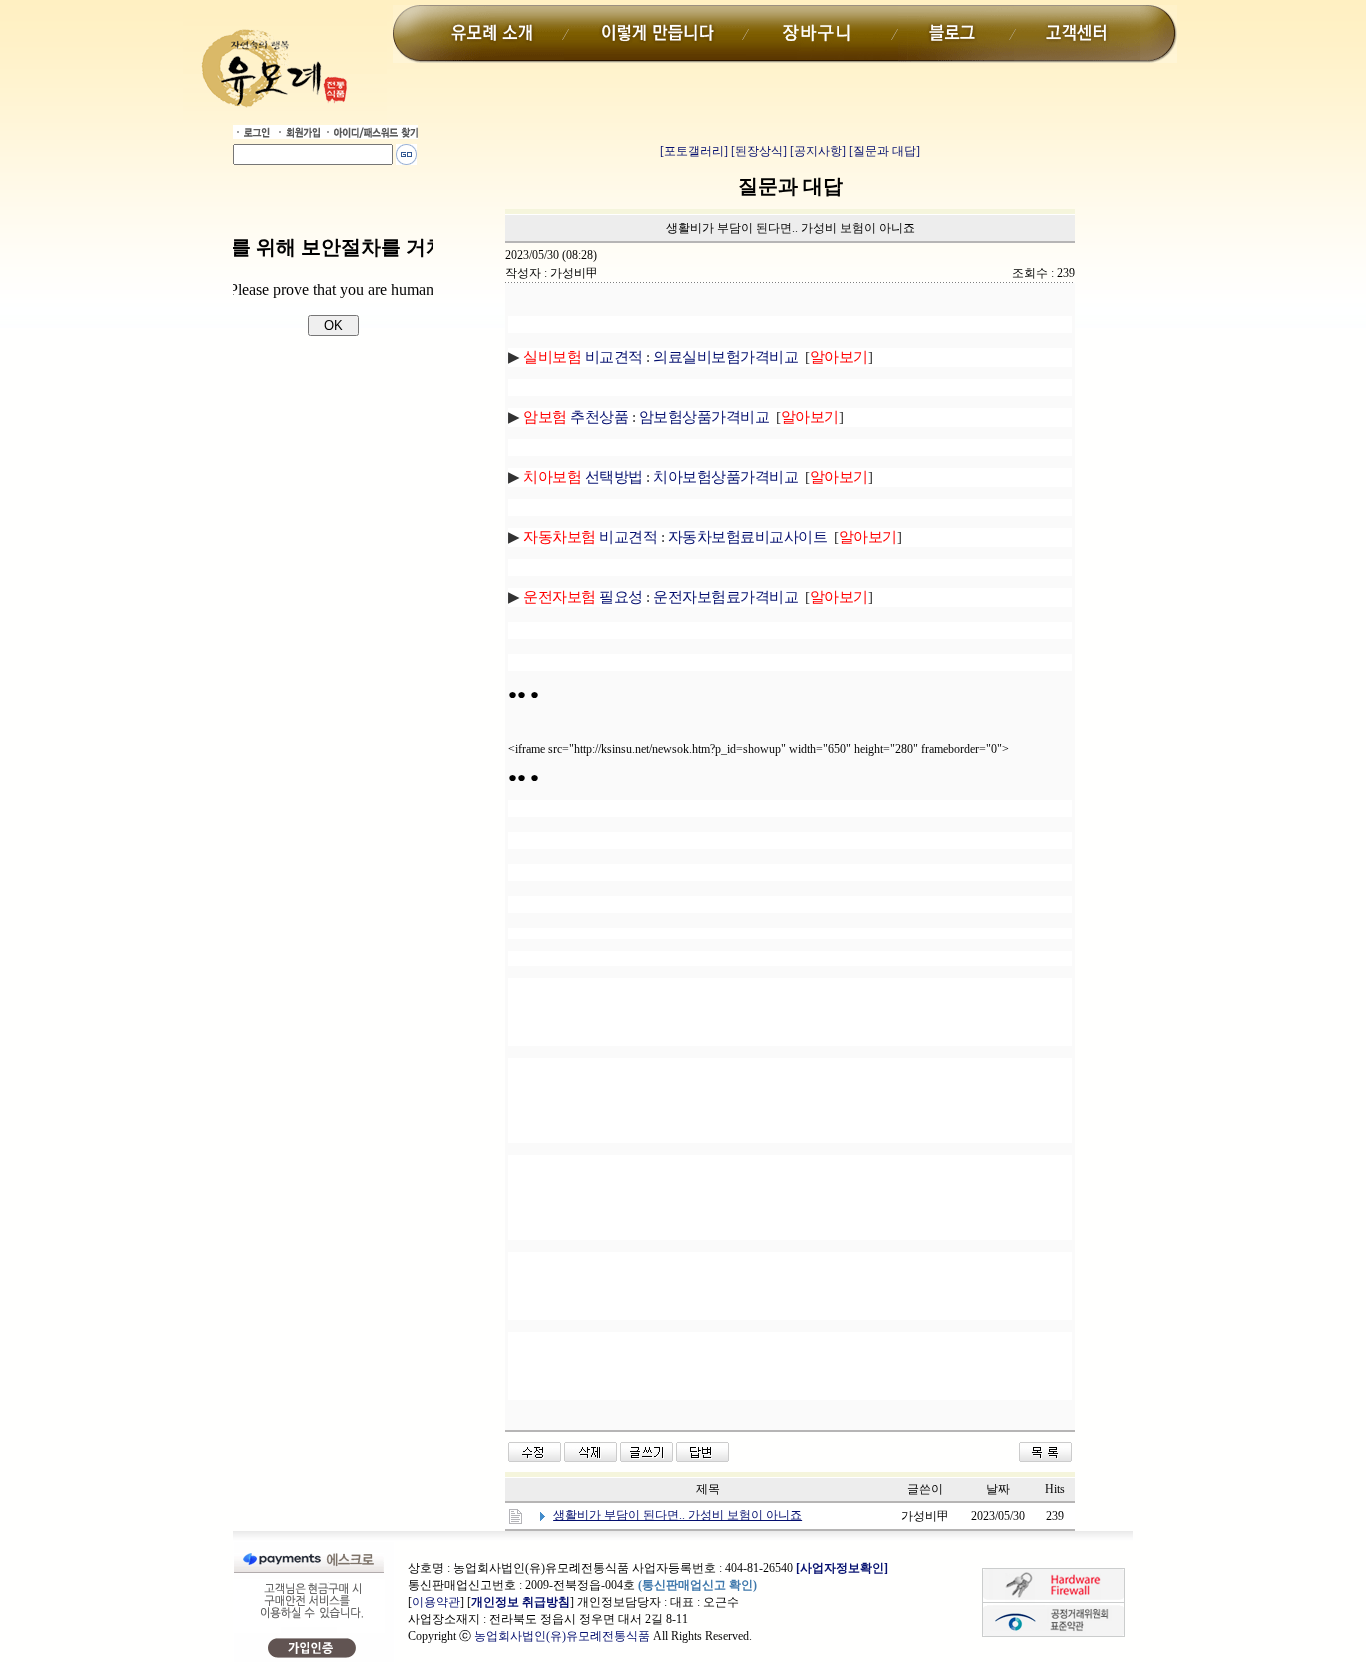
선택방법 (614, 477)
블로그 (956, 34)
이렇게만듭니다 (655, 34)
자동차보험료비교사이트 (748, 537)
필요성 (583, 597)
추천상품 (575, 417)
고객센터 (1077, 34)
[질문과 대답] (884, 151)
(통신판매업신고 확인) (697, 1585)
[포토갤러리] (694, 151)
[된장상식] (759, 151)
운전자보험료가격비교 (725, 597)
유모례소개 (497, 34)
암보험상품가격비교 (704, 417)
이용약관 (436, 1602)
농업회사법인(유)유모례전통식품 (562, 1636)
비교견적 (583, 357)
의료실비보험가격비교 (725, 357)
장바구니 (822, 34)
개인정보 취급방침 (520, 1602)
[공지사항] (818, 151)
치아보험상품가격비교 (725, 477)
